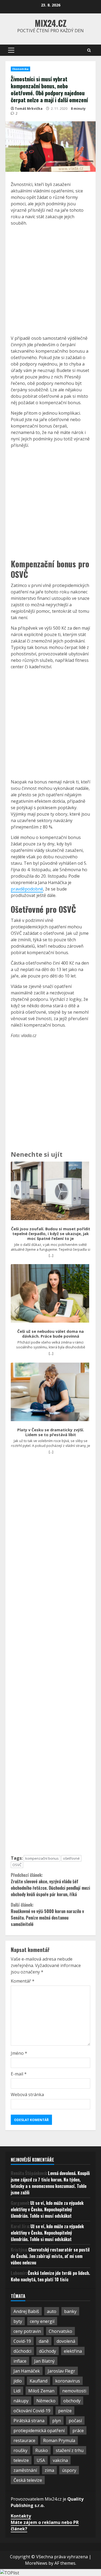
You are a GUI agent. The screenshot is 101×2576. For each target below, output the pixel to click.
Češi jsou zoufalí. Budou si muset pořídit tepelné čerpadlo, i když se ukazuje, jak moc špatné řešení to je (51, 1234)
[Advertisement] (50, 281)
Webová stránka (27, 2095)
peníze (65, 2411)
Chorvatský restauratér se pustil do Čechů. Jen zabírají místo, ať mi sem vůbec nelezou (50, 2256)
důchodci (22, 2351)
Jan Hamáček (27, 2371)
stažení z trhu (70, 2450)
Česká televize (28, 2480)
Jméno (19, 2053)
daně (44, 2341)
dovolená (66, 2341)
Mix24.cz (51, 23)
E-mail (19, 2074)
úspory (69, 2470)
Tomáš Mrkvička (29, 109)
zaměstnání (25, 2470)
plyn (57, 2421)
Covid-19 (22, 2341)
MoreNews (36, 2563)
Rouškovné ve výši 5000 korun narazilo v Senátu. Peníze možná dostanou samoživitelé (47, 1914)
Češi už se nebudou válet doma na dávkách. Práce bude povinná (50, 1334)
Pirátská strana (29, 2421)
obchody (72, 2401)
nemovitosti (74, 2391)
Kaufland (39, 2381)
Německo (46, 2401)
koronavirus (68, 2381)
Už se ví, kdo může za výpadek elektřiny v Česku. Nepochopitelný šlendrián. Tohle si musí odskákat (47, 2209)
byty (18, 2321)
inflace (20, 2361)
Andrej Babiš (26, 2311)
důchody (48, 2351)
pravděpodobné (27, 889)
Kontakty (21, 2516)
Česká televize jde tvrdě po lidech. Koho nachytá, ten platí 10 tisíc (50, 2276)
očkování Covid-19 (32, 2411)
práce (78, 2431)
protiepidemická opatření (39, 2431)
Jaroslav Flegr (61, 2371)
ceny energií (42, 2321)
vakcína (60, 2460)
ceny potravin (27, 2331)
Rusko (42, 2450)
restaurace (24, 2440)
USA (41, 2460)
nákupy (21, 2401)
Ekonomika (20, 69)
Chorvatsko (60, 2331)
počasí (75, 2421)
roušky (20, 2450)
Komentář (23, 1981)
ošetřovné (71, 1858)
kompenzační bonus (42, 1858)
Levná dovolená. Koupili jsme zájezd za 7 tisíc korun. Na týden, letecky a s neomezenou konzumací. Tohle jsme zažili (50, 2183)
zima (49, 2470)
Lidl (17, 2391)
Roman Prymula (59, 2440)
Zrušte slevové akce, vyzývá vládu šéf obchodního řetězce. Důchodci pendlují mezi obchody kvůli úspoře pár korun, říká (50, 1885)
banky (70, 2311)
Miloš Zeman (41, 2391)
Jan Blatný (44, 2361)
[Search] (89, 50)
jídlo (18, 2381)
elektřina (73, 2351)
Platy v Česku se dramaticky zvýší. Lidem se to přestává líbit (51, 1432)
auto (52, 2311)
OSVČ (17, 1865)
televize (21, 2460)
